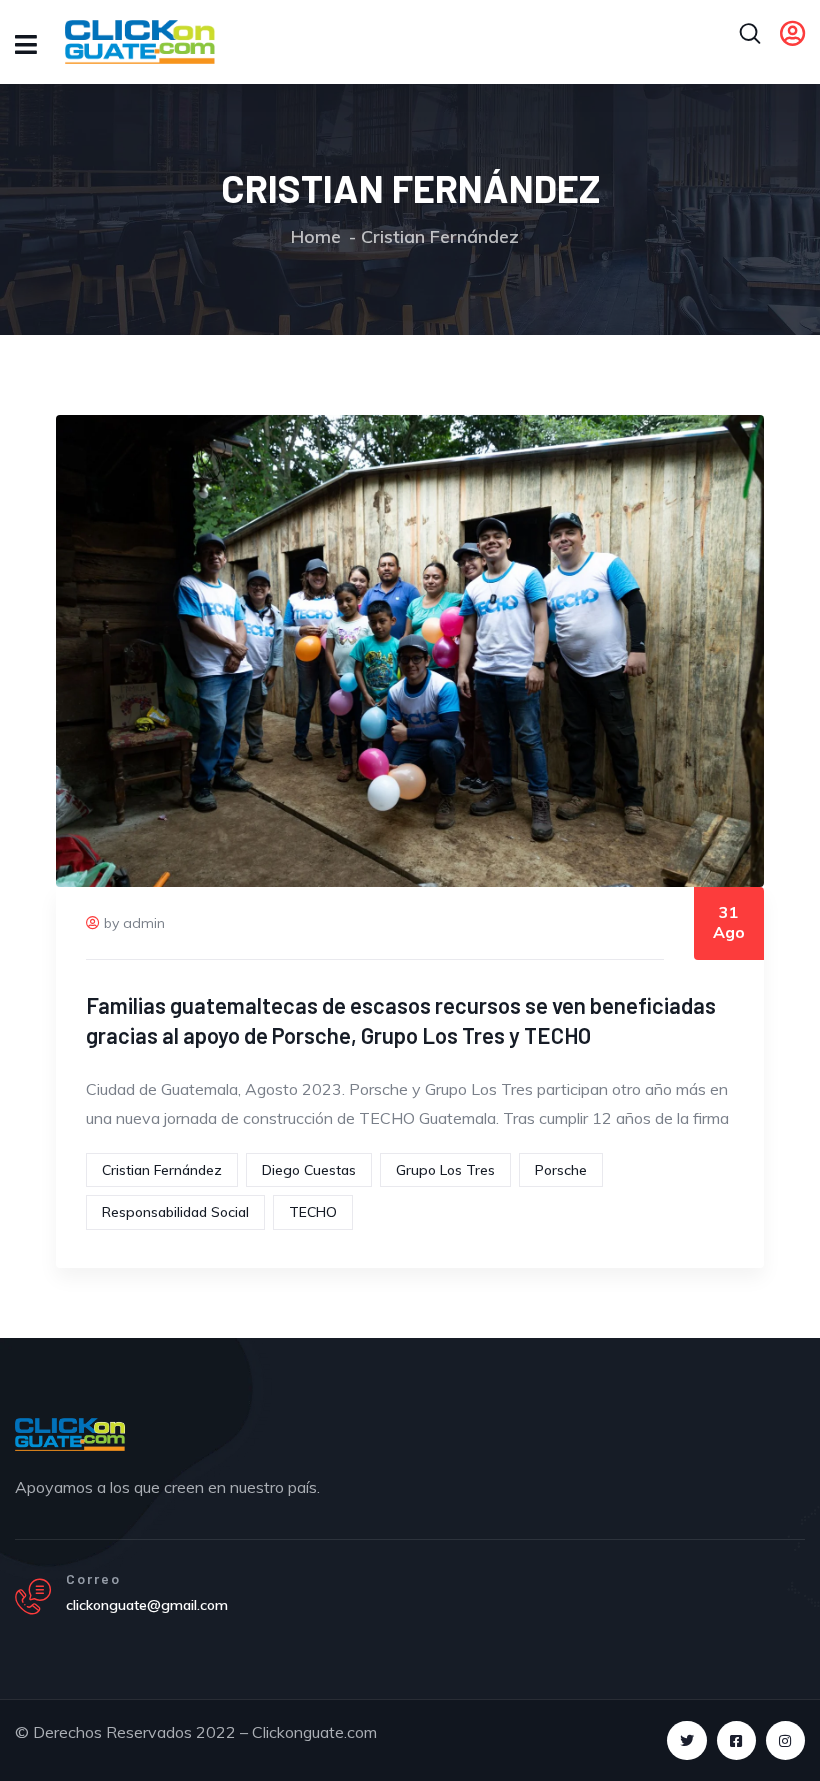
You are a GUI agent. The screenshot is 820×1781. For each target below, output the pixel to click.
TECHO (313, 1212)
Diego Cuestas (309, 1170)
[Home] (70, 1434)
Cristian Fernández (162, 1170)
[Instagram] (785, 1740)
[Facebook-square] (736, 1740)
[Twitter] (686, 1740)
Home (316, 236)
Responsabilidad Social (175, 1212)
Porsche (561, 1170)
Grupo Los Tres (445, 1170)
